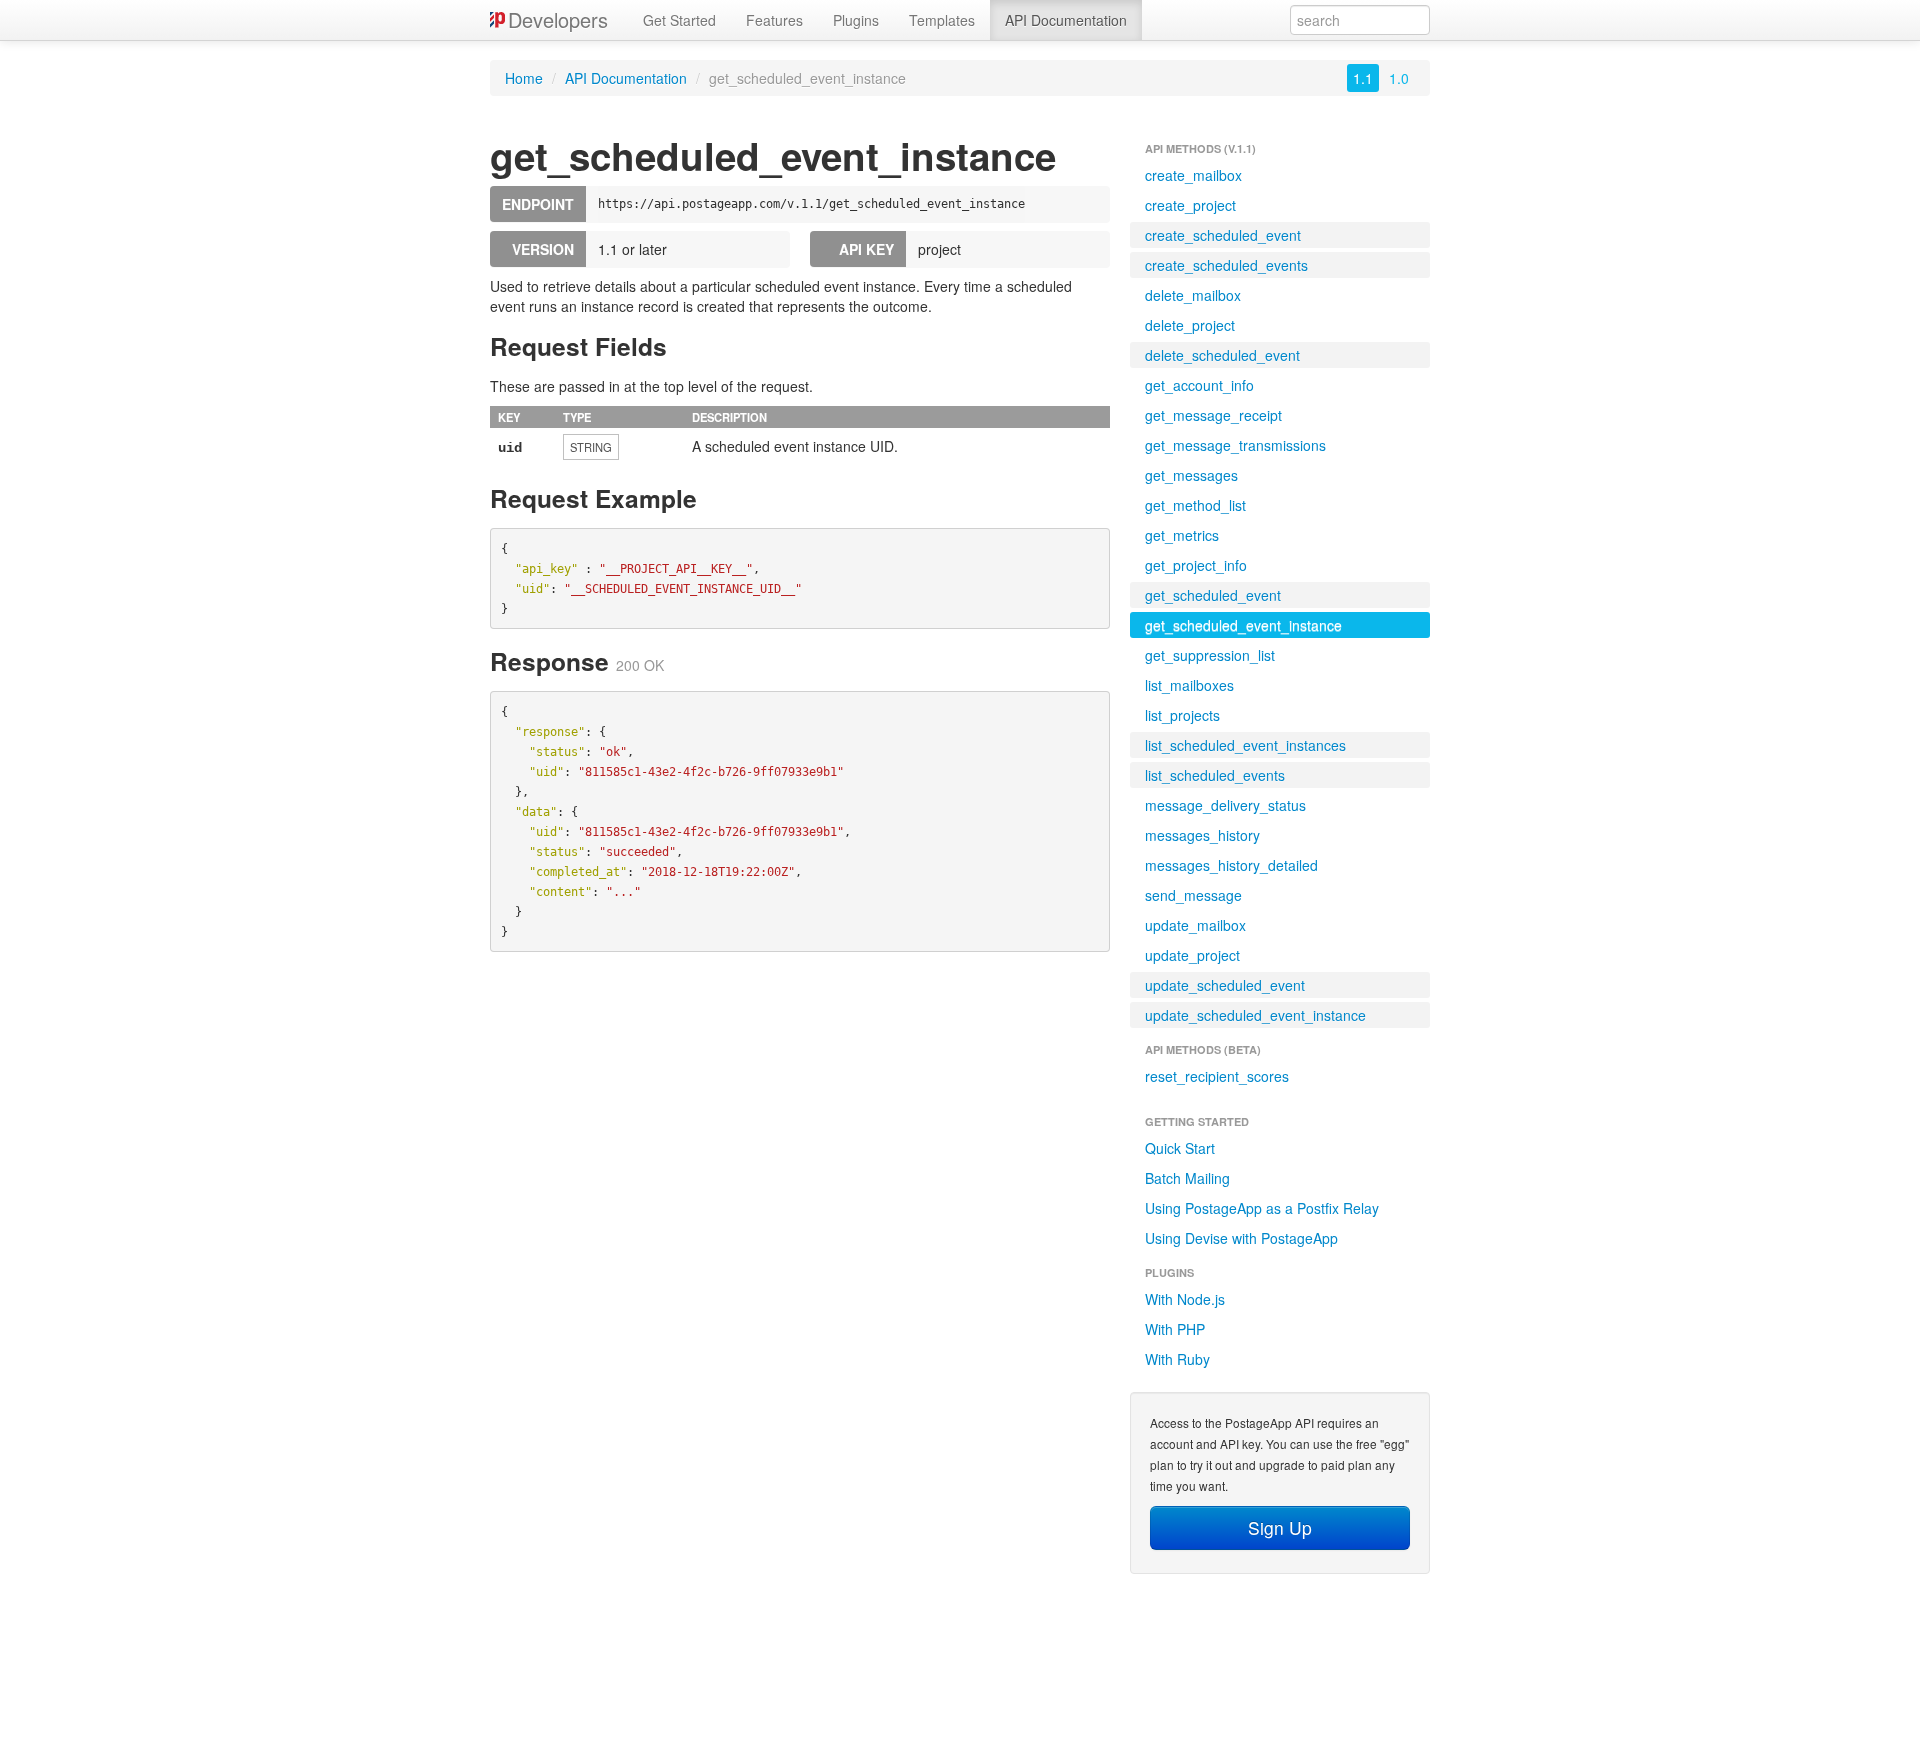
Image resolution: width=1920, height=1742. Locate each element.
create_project (1190, 205)
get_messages (1191, 475)
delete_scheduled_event (1222, 355)
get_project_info (1196, 565)
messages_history (1202, 835)
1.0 (1399, 78)
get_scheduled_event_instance (1243, 625)
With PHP (1175, 1329)
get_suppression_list (1210, 655)
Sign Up (1280, 1527)
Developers (558, 19)
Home (524, 78)
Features (774, 20)
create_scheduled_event (1223, 235)
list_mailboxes (1189, 685)
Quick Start (1180, 1148)
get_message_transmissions (1235, 445)
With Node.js (1185, 1299)
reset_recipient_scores (1217, 1076)
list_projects (1182, 715)
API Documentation (1066, 20)
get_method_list (1195, 505)
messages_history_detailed (1231, 865)
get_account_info (1199, 385)
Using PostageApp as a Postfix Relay (1262, 1208)
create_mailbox (1193, 175)
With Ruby (1177, 1359)
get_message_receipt (1213, 415)
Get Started (679, 20)
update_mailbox (1195, 925)
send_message (1193, 895)
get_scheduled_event (1213, 595)
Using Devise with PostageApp (1241, 1238)
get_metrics (1182, 535)
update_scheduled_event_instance (1255, 1015)
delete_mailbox (1193, 295)
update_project (1192, 955)
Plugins (856, 20)
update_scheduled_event (1225, 985)
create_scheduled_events (1226, 265)
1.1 (1363, 78)
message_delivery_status (1225, 805)
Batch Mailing (1187, 1178)
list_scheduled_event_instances (1245, 745)
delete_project (1190, 325)
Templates (942, 20)
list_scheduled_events (1215, 775)
